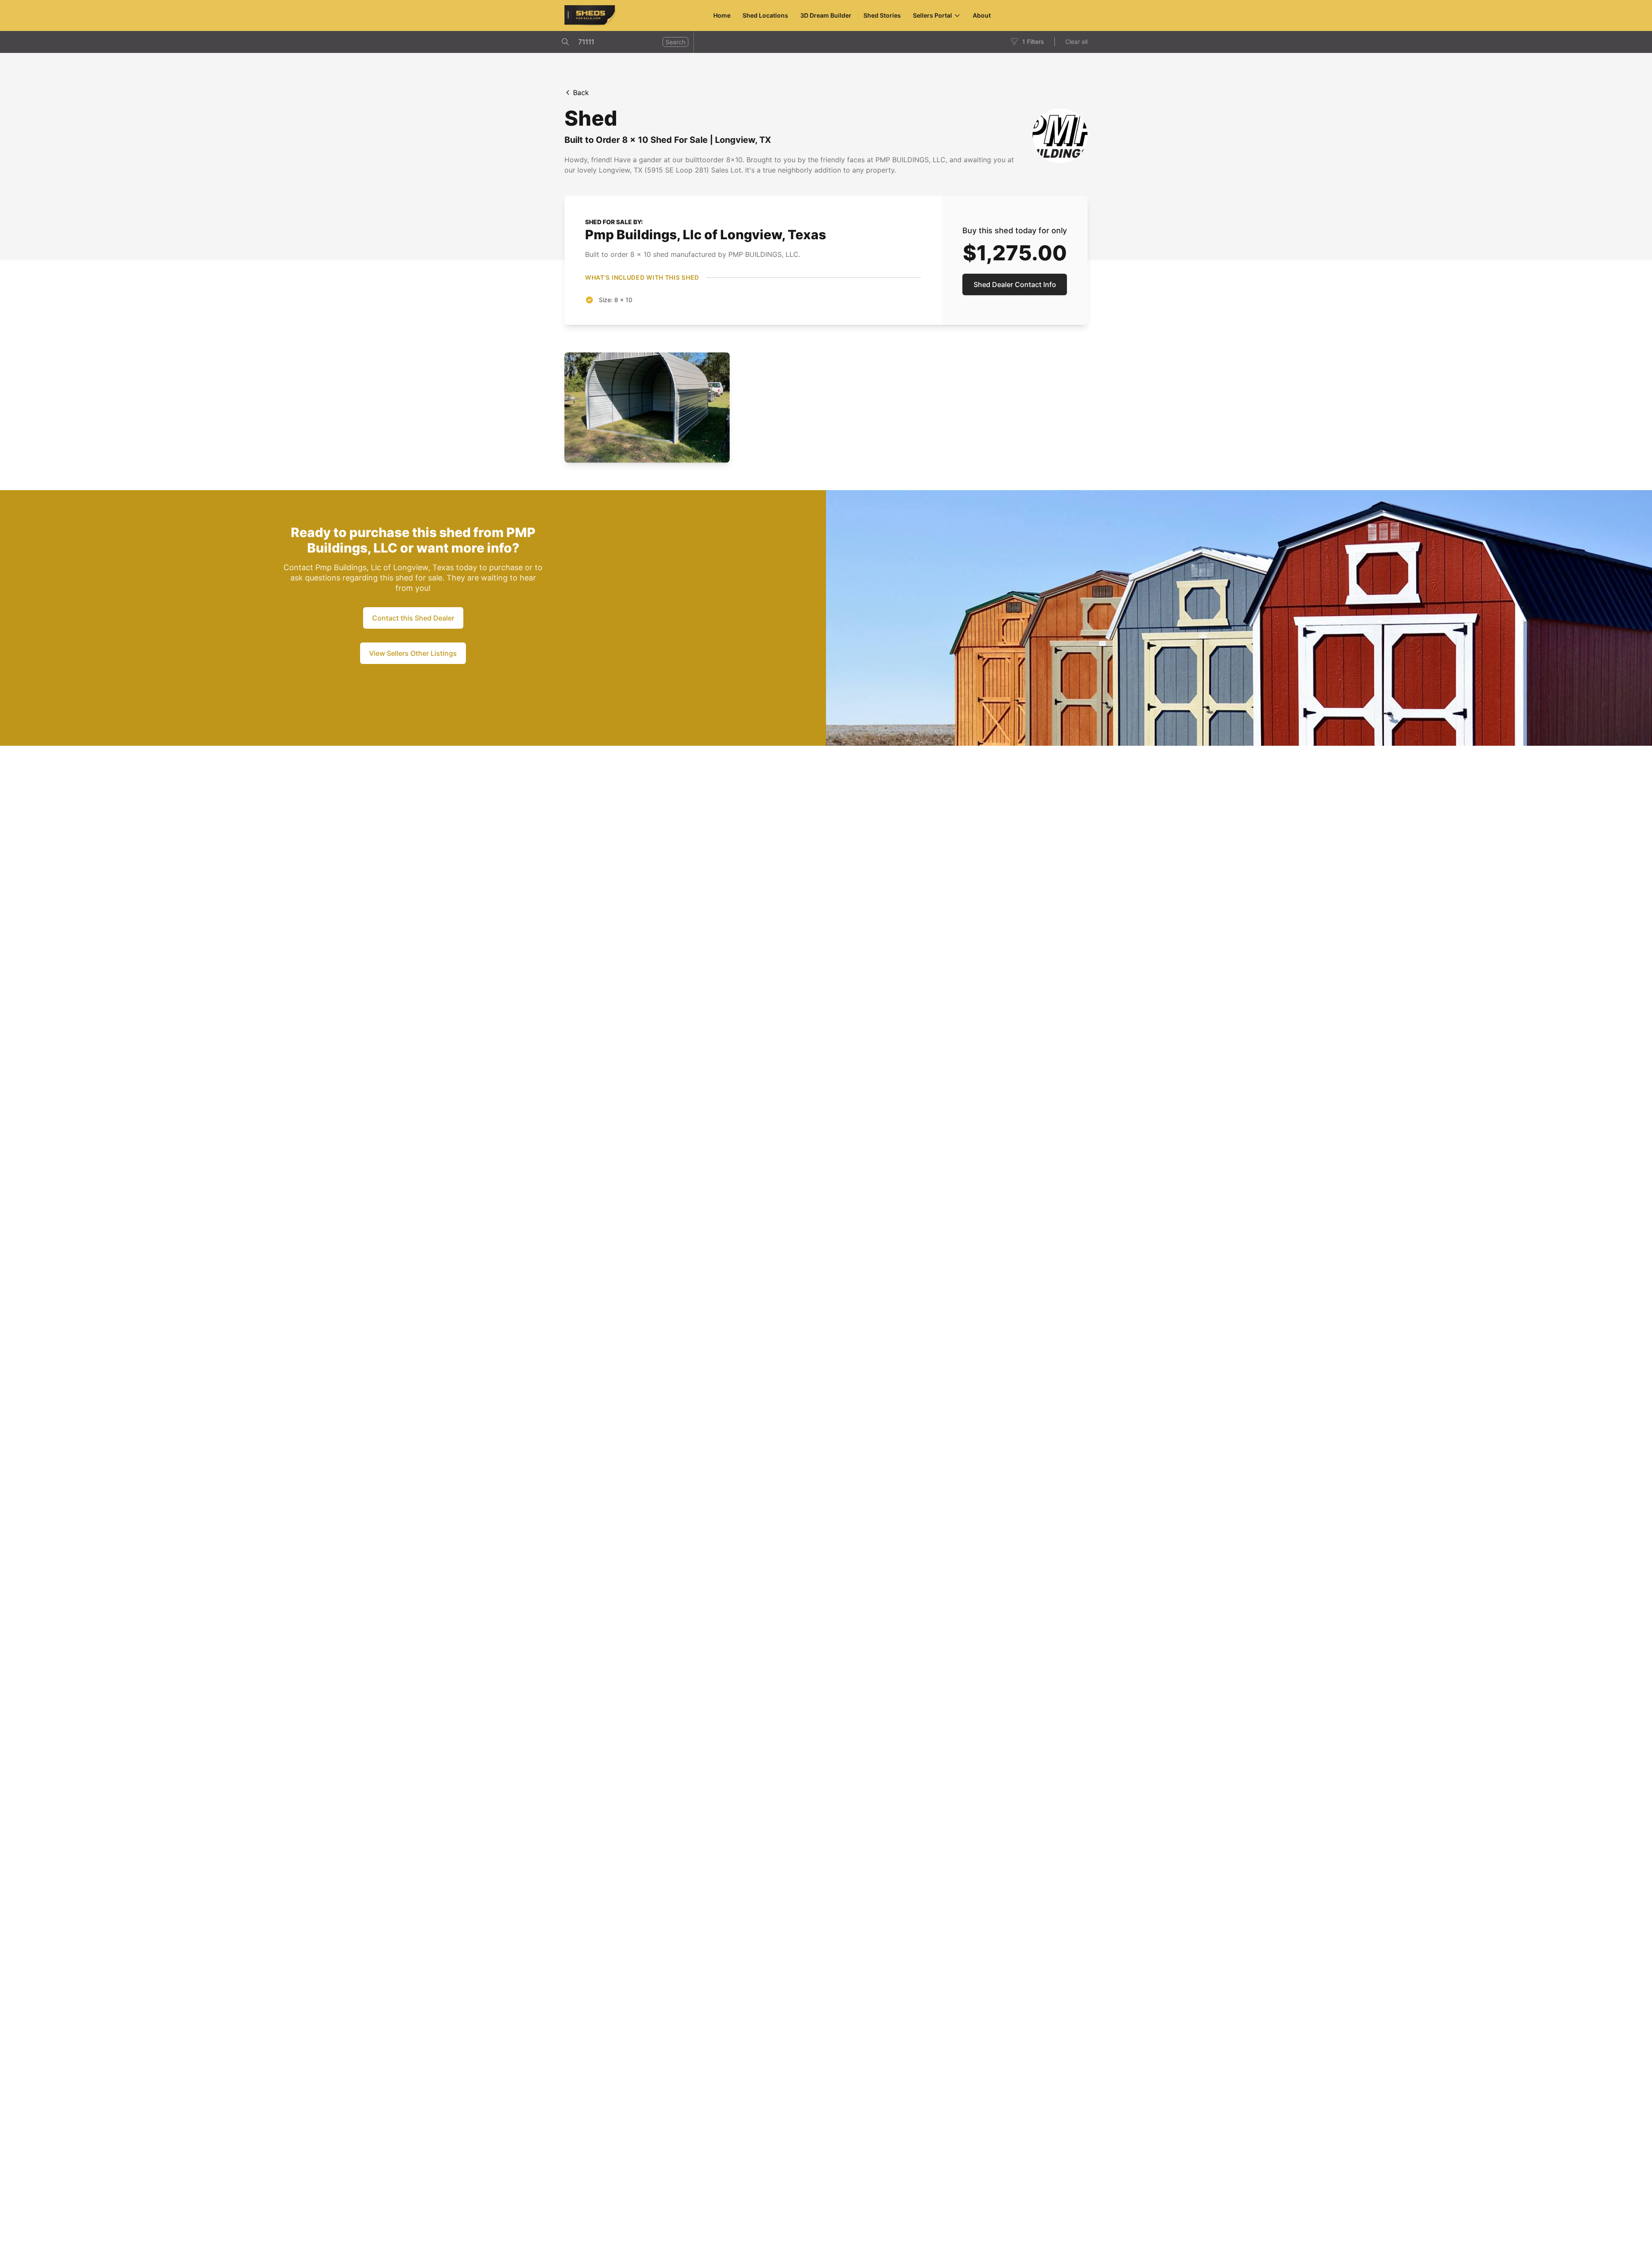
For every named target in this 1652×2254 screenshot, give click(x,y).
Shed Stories (882, 15)
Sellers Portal (932, 15)
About (982, 15)
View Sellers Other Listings (413, 653)
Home (722, 15)
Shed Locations (765, 15)
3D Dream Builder (826, 15)
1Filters (1033, 42)
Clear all (1076, 42)
